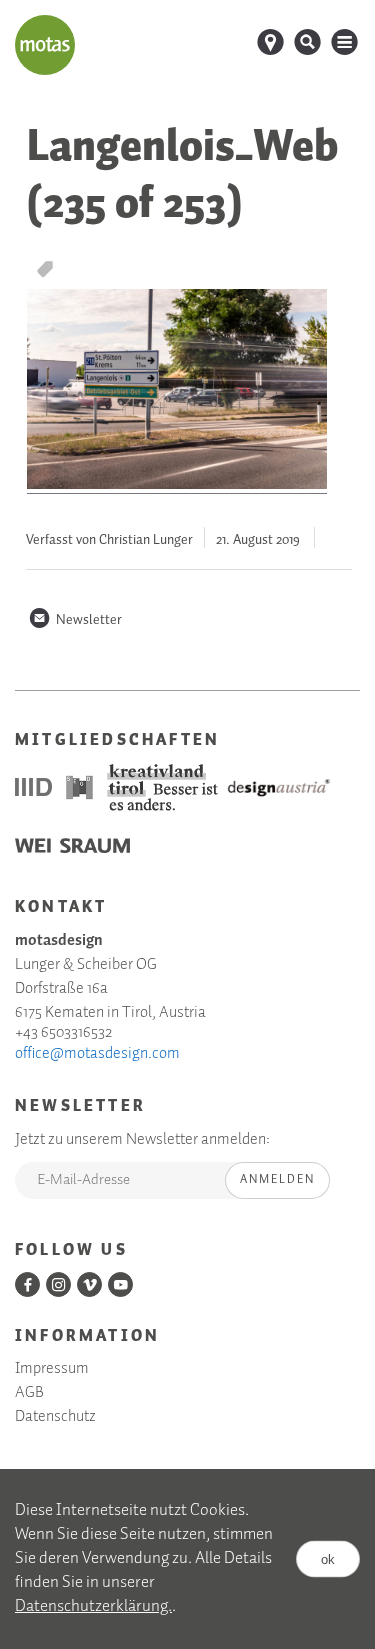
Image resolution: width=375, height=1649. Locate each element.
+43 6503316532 (63, 1033)
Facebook (27, 1284)
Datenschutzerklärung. (93, 1606)
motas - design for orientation (45, 45)
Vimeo (89, 1284)
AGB (29, 1393)
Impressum (52, 1369)
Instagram (58, 1284)
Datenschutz (55, 1417)
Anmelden (277, 1179)
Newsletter (75, 620)
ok (328, 1559)
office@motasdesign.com (97, 1054)
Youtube (120, 1284)
